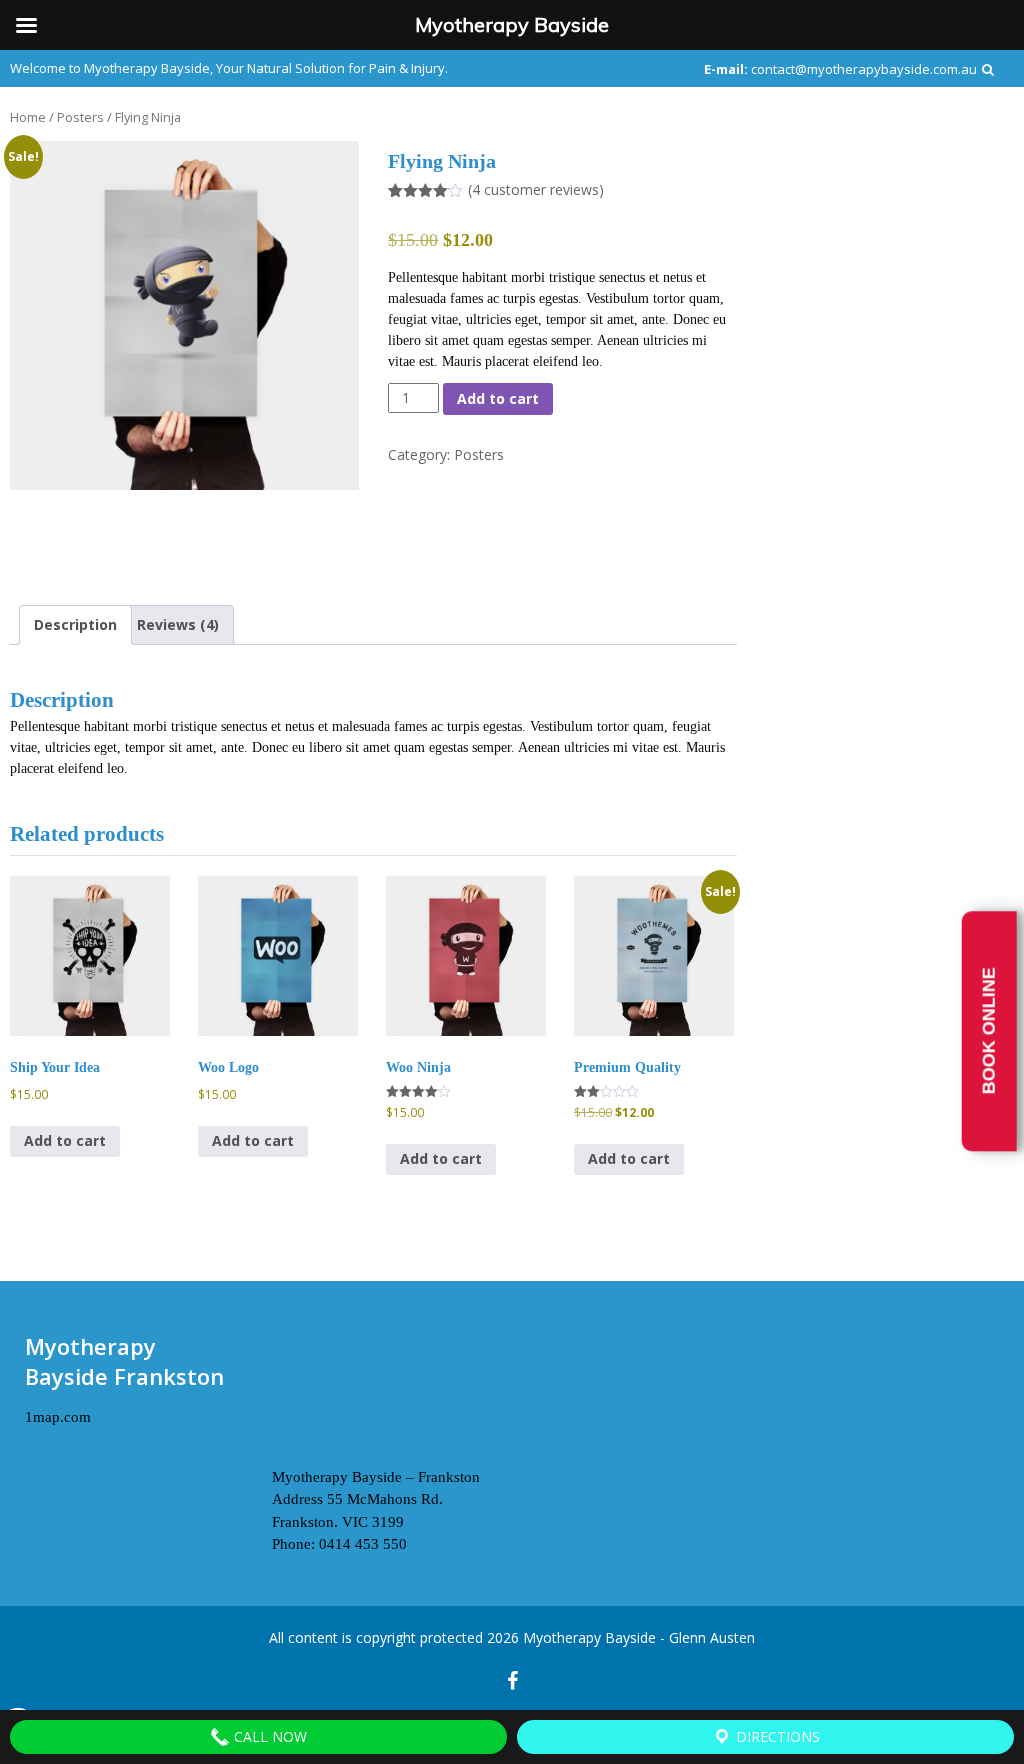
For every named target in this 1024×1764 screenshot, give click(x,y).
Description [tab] (75, 624)
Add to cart (498, 398)
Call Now (268, 1736)
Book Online (989, 1031)
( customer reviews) (536, 189)
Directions (776, 1736)
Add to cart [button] (65, 1140)
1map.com (58, 1417)
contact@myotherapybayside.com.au (864, 69)
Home (28, 117)
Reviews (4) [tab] (178, 624)
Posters (80, 117)
